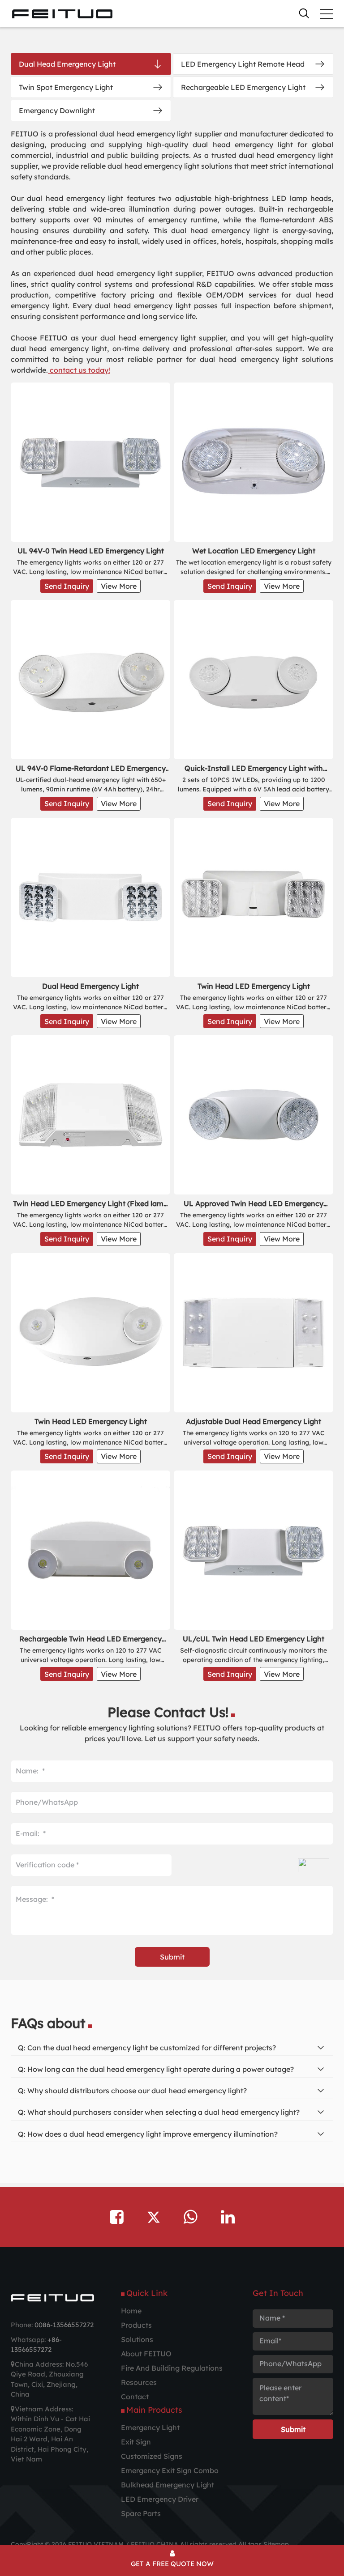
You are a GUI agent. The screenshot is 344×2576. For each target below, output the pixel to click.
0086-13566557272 (64, 2325)
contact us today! (79, 370)
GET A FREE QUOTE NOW (172, 2564)
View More (119, 586)
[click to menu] (327, 14)
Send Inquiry (67, 586)
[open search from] (304, 13)
